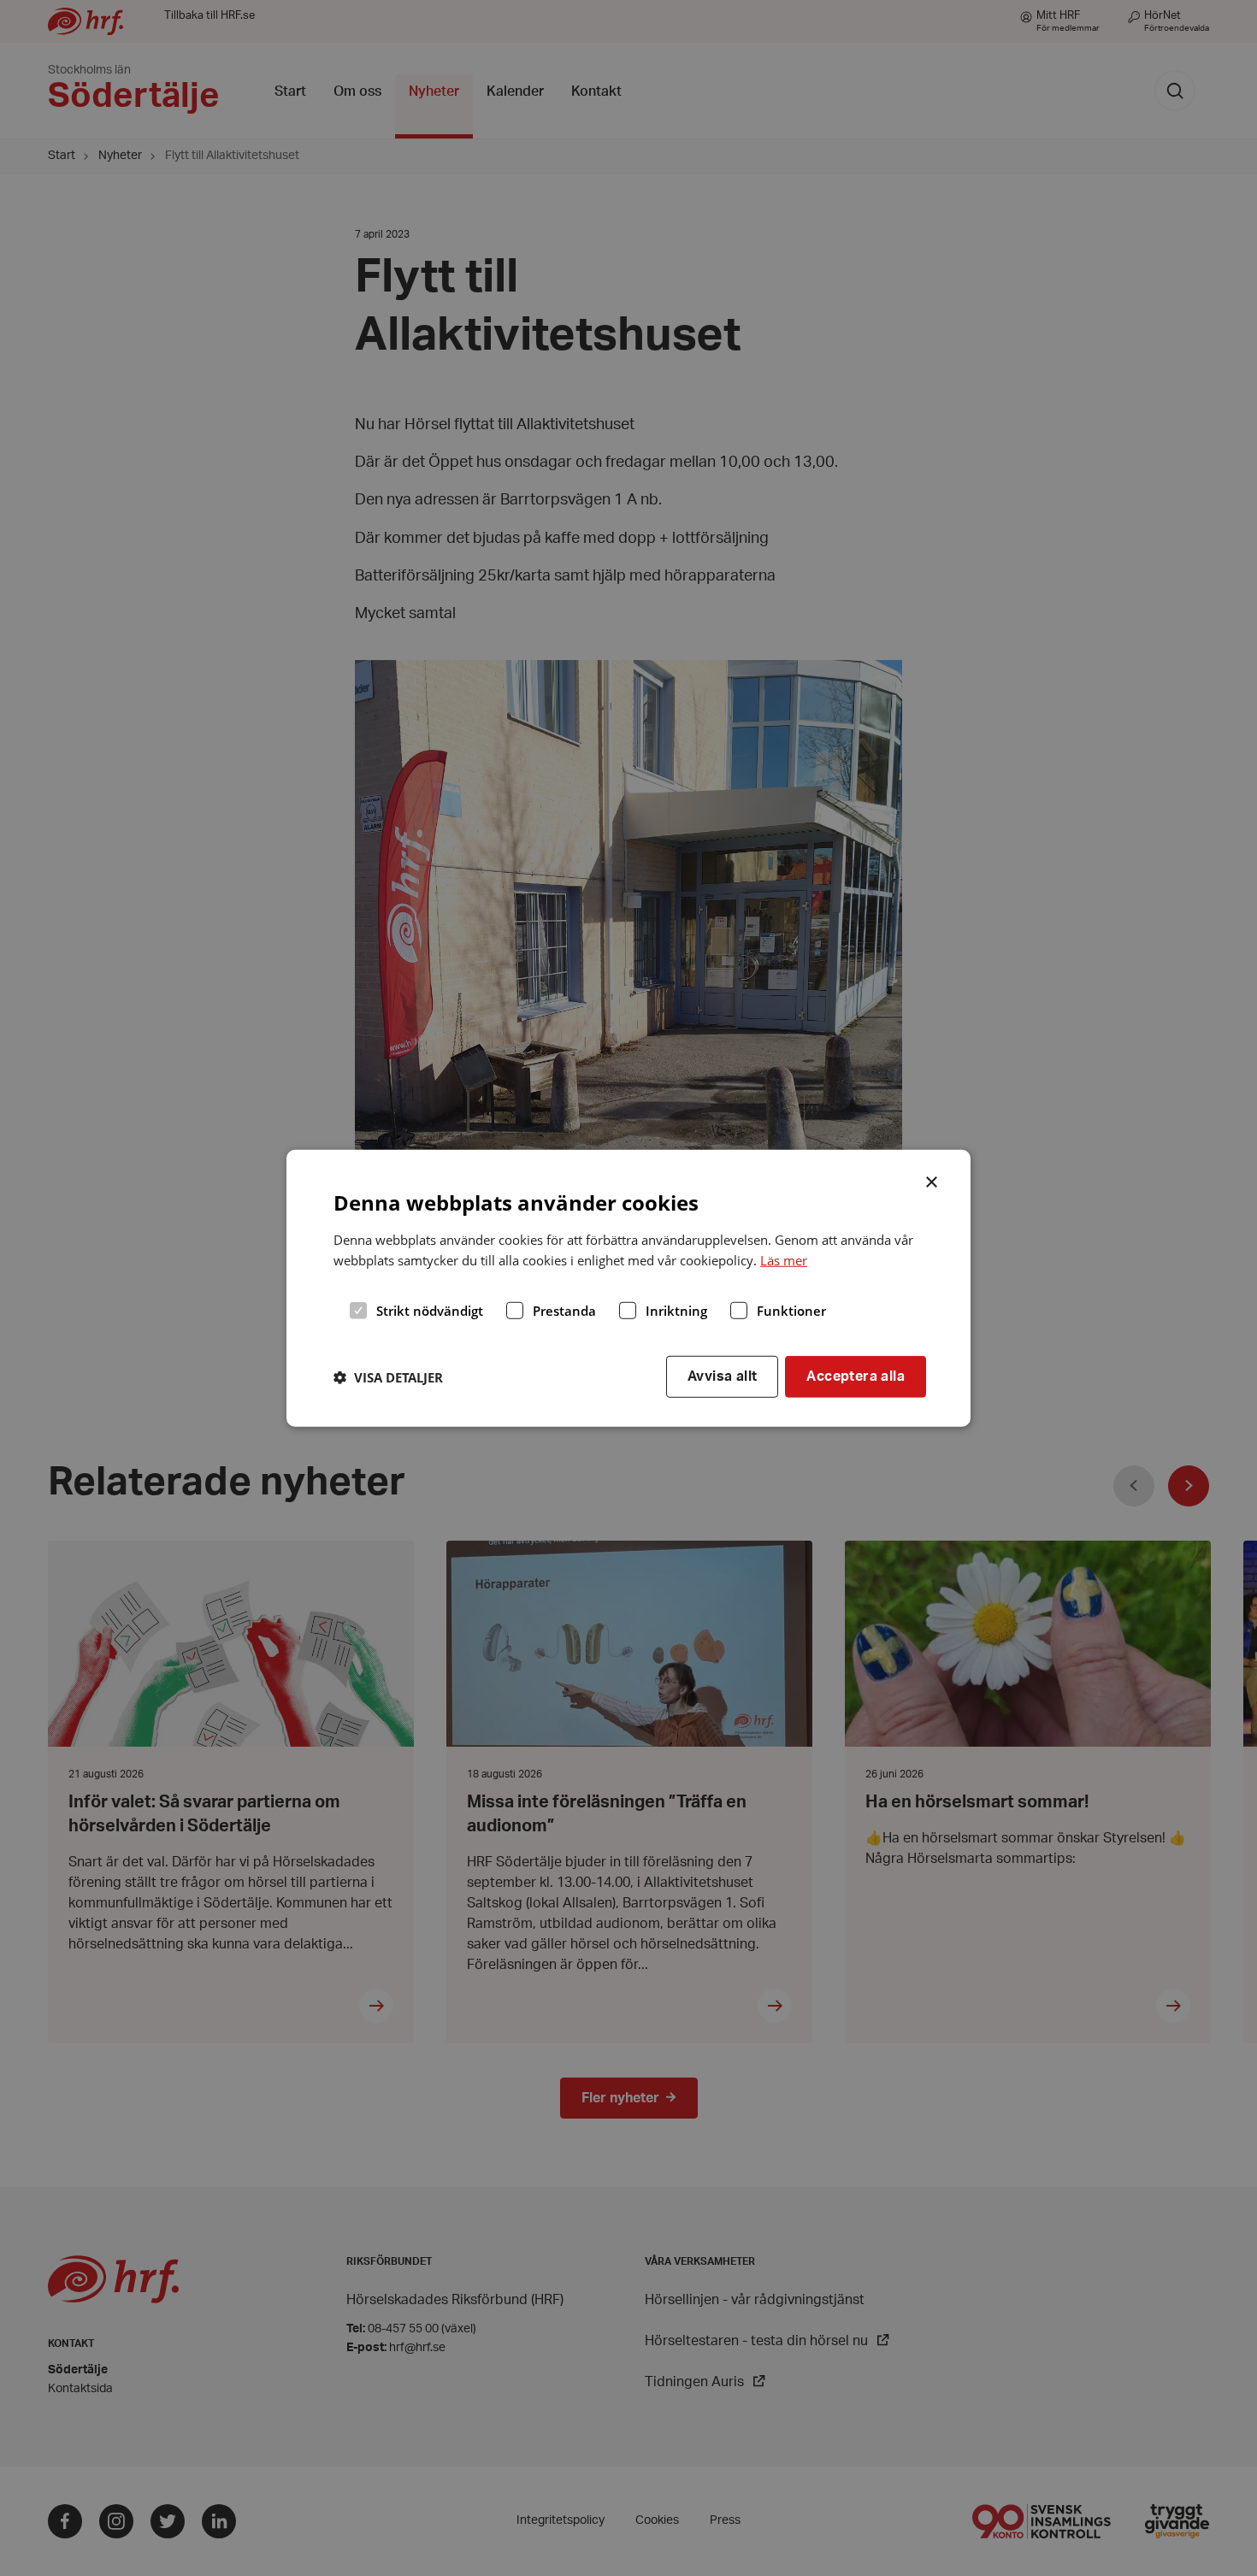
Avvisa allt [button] (722, 1376)
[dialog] (628, 1288)
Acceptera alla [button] (856, 1376)
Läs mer (784, 1260)
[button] (388, 1376)
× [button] (932, 1180)
